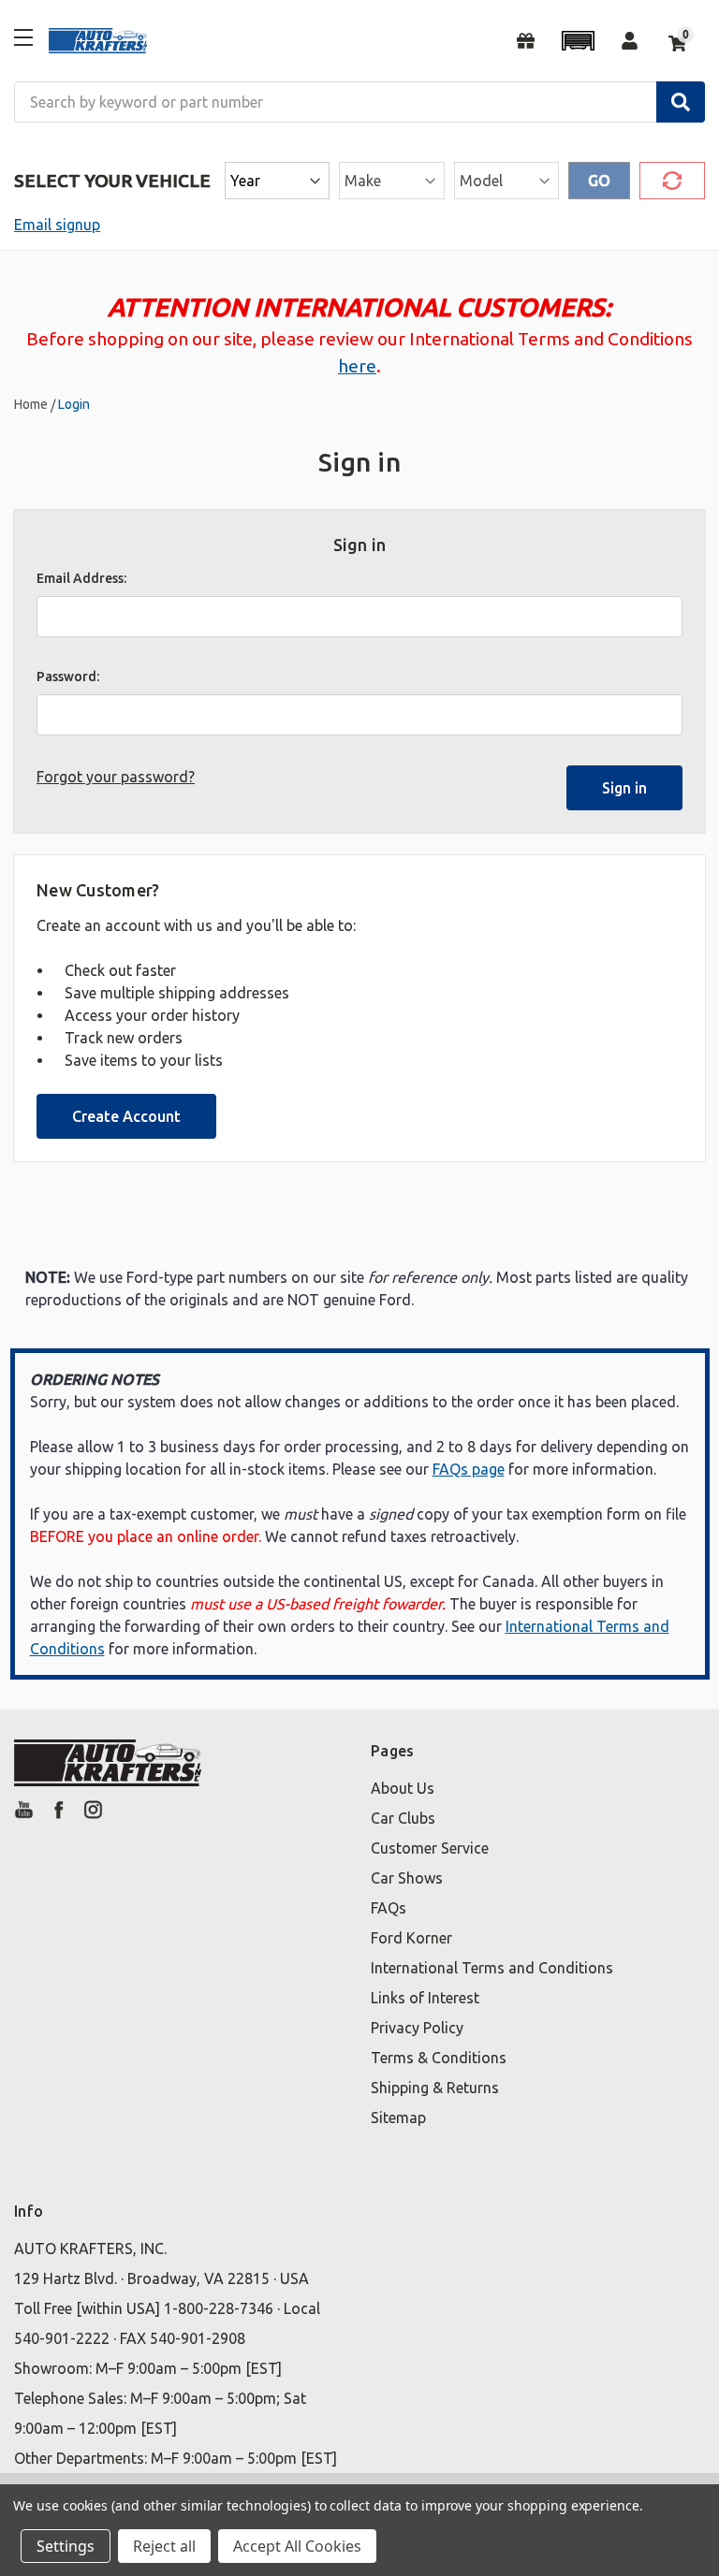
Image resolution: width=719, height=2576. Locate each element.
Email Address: (81, 578)
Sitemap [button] (398, 2118)
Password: (68, 677)
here (357, 366)
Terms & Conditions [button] (439, 2058)
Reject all (164, 2546)
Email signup (57, 225)
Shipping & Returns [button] (435, 2088)
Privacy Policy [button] (417, 2028)
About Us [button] (403, 1788)
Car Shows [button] (407, 1878)
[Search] (681, 102)
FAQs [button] (389, 1908)
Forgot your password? (116, 777)
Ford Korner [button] (411, 1938)
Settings (66, 2546)
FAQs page (469, 1469)
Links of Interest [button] (425, 1998)
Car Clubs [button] (403, 1818)
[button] (578, 41)
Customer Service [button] (430, 1848)
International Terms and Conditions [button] (492, 1968)
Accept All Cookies (297, 2546)
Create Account (126, 1116)
